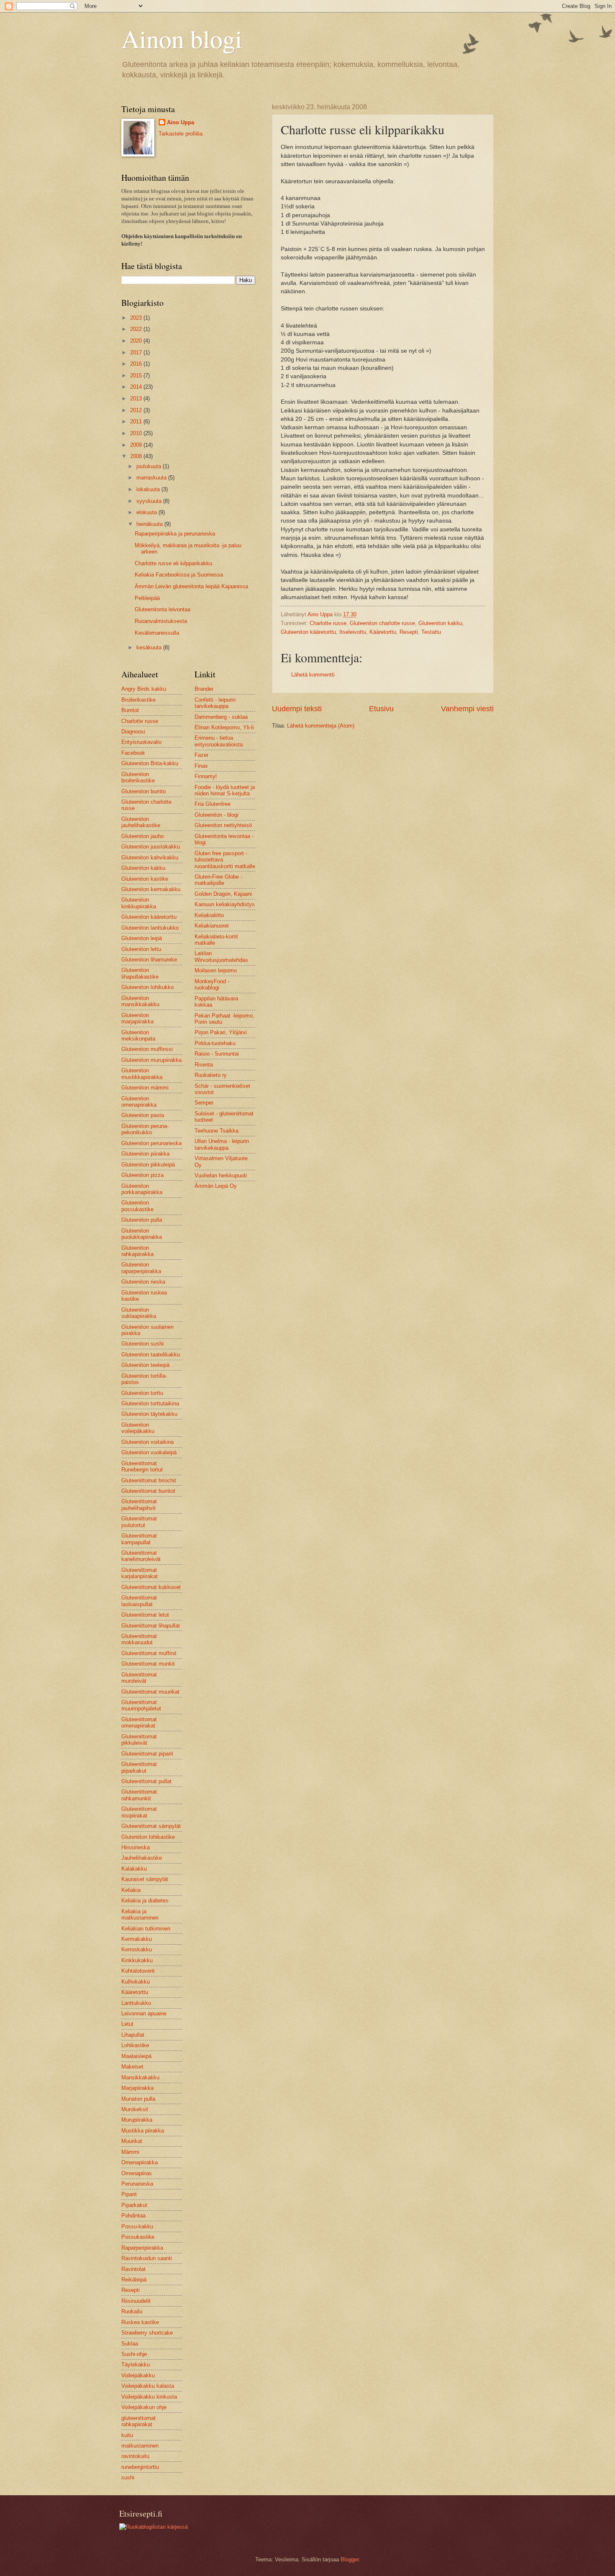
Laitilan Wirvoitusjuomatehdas (221, 956)
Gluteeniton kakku (440, 623)
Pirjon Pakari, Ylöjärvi (221, 1032)
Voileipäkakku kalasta (148, 2386)
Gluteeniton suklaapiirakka (139, 1313)
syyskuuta (150, 501)
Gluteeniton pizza (142, 1175)
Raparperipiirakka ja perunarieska (175, 534)
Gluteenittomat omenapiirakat (139, 1722)
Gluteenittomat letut (145, 1615)
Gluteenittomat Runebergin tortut (142, 1466)
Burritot (130, 710)
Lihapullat (133, 2035)
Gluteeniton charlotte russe (382, 623)
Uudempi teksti (297, 709)
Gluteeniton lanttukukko (150, 928)
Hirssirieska (136, 1847)
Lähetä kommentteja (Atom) (321, 726)
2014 (137, 387)
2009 (137, 445)
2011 (137, 422)
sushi (128, 2477)
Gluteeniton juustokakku (151, 847)
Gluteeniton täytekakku (149, 1414)
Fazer (201, 755)
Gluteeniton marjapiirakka (137, 1018)
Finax (201, 766)
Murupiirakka (137, 2120)
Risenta (204, 1065)
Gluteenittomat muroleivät (139, 1678)
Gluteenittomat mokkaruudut (139, 1639)
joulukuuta (150, 466)
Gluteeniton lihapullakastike (140, 973)
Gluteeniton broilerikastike (138, 777)
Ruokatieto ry (211, 1075)
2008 (137, 456)
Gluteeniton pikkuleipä (148, 1165)
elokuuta (147, 512)
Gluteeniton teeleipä (145, 1365)
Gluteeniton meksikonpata (138, 1036)
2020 (137, 341)
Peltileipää (147, 598)
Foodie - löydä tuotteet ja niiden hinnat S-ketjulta (225, 790)
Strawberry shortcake (147, 2333)
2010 (137, 433)
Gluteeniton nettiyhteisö (223, 825)
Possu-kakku (137, 2226)
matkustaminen (140, 2446)
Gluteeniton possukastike (137, 1206)
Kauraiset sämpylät (145, 1879)
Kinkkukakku (137, 1960)
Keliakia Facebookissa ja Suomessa (179, 575)
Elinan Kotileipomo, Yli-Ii (224, 727)
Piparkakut (134, 2205)
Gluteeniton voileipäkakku (138, 1428)
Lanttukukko (136, 2003)
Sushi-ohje (134, 2354)
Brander (204, 689)
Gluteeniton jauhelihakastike (141, 822)
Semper (204, 1103)
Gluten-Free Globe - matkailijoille (218, 880)
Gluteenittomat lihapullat (151, 1626)
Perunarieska (137, 2184)
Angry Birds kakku (144, 689)
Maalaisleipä (136, 2056)
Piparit (129, 2194)
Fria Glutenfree (213, 804)
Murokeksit (135, 2109)
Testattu (431, 632)
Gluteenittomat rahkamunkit (139, 1795)
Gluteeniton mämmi (145, 1088)
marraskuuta (152, 478)
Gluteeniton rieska (143, 1282)
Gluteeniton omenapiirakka (139, 1102)
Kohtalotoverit (138, 1971)
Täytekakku (136, 2365)
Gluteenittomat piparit (147, 1754)
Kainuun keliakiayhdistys (225, 904)
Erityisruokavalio (141, 742)
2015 (137, 376)
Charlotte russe (328, 623)
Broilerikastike (138, 700)
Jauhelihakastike (142, 1858)
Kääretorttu (383, 632)
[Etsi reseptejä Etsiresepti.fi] (154, 2527)
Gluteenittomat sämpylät (151, 1826)
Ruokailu (132, 2311)
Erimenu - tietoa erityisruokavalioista (219, 741)
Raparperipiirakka (142, 2248)
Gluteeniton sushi (142, 1344)
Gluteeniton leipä (142, 938)
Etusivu (381, 709)
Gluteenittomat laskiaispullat (139, 1601)
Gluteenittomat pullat (146, 1781)
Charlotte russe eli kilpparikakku (173, 563)
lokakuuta (149, 489)
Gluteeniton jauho (142, 836)
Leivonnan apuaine (144, 2013)
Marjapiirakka (137, 2088)
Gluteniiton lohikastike (148, 1837)
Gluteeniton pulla (142, 1220)
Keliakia (131, 1890)
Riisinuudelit (136, 2301)
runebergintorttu (140, 2467)
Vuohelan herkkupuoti (221, 1175)
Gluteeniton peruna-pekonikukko (145, 1129)
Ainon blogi (182, 38)
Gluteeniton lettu (141, 949)
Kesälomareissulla (157, 633)
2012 (137, 410)
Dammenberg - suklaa (221, 717)
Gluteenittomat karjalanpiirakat (140, 1573)
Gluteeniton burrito (143, 791)
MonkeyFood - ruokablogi (212, 984)
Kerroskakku (137, 1949)
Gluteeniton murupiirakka (151, 1060)
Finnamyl (206, 776)
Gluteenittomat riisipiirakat (139, 1812)
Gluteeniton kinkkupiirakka (139, 903)
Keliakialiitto (209, 915)
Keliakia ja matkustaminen (140, 1915)
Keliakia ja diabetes (145, 1901)
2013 (137, 399)
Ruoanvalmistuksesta (161, 621)
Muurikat (132, 2141)
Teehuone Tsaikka (217, 1131)
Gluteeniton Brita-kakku (150, 763)
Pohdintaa (133, 2216)
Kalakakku (134, 1869)
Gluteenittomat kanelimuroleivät (141, 1556)
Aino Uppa (181, 122)
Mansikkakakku (140, 2077)
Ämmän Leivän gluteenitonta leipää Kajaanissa (191, 586)
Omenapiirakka (140, 2162)
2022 (137, 329)
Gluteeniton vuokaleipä (149, 1452)
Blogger (350, 2559)
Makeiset (132, 2067)
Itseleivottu (353, 632)
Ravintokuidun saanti (147, 2258)
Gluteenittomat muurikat (150, 1692)
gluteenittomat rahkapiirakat (138, 2421)
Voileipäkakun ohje (144, 2407)
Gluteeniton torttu (142, 1393)
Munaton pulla (138, 2099)
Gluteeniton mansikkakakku (140, 1001)
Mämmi (130, 2152)
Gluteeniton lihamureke (149, 960)
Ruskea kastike (140, 2322)
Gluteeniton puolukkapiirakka (142, 1234)
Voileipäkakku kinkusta (149, 2397)
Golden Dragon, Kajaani (223, 894)
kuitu (127, 2435)
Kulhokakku (136, 1982)
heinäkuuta (150, 524)
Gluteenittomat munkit (148, 1664)
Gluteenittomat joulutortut (139, 1522)
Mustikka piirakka (143, 2131)
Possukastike (138, 2237)
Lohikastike (135, 2045)
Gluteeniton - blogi (217, 815)
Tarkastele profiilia (181, 134)
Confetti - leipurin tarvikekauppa (215, 703)
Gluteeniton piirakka (145, 1154)
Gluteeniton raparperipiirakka (141, 1268)
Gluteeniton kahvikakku (150, 857)
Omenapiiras (137, 2173)
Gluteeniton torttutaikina (150, 1403)
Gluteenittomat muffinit (149, 1653)
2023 (137, 318)
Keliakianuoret (212, 926)
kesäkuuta (150, 647)
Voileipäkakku (138, 2375)
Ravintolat (133, 2269)
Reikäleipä (134, 2280)
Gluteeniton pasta (143, 1115)
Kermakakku (137, 1939)
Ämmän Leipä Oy (216, 1186)
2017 (137, 352)
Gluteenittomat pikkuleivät (139, 1740)
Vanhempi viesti (467, 709)
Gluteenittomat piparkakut (139, 1767)
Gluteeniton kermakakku (151, 889)
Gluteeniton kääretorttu (308, 632)
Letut (127, 2024)
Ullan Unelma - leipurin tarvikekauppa (222, 1144)
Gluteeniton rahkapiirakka (137, 1251)
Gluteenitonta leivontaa (163, 609)
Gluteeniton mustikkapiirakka (142, 1074)
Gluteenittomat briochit (149, 1480)
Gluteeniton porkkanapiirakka (142, 1189)
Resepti (409, 632)
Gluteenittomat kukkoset (151, 1587)
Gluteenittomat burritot (148, 1491)
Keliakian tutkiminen (146, 1929)
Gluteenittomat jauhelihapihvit (139, 1505)
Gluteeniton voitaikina (147, 1442)
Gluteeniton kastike (145, 879)
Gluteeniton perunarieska (151, 1143)
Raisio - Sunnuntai (217, 1054)
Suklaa (130, 2344)
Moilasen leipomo (216, 970)
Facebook (133, 753)
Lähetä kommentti (313, 675)
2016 (137, 364)
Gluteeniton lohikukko (147, 987)
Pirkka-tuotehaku (215, 1043)
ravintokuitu (135, 2456)
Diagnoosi (133, 732)
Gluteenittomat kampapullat (139, 1539)
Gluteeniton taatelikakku (151, 1355)
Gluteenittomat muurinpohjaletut (141, 1705)
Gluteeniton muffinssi (147, 1049)
